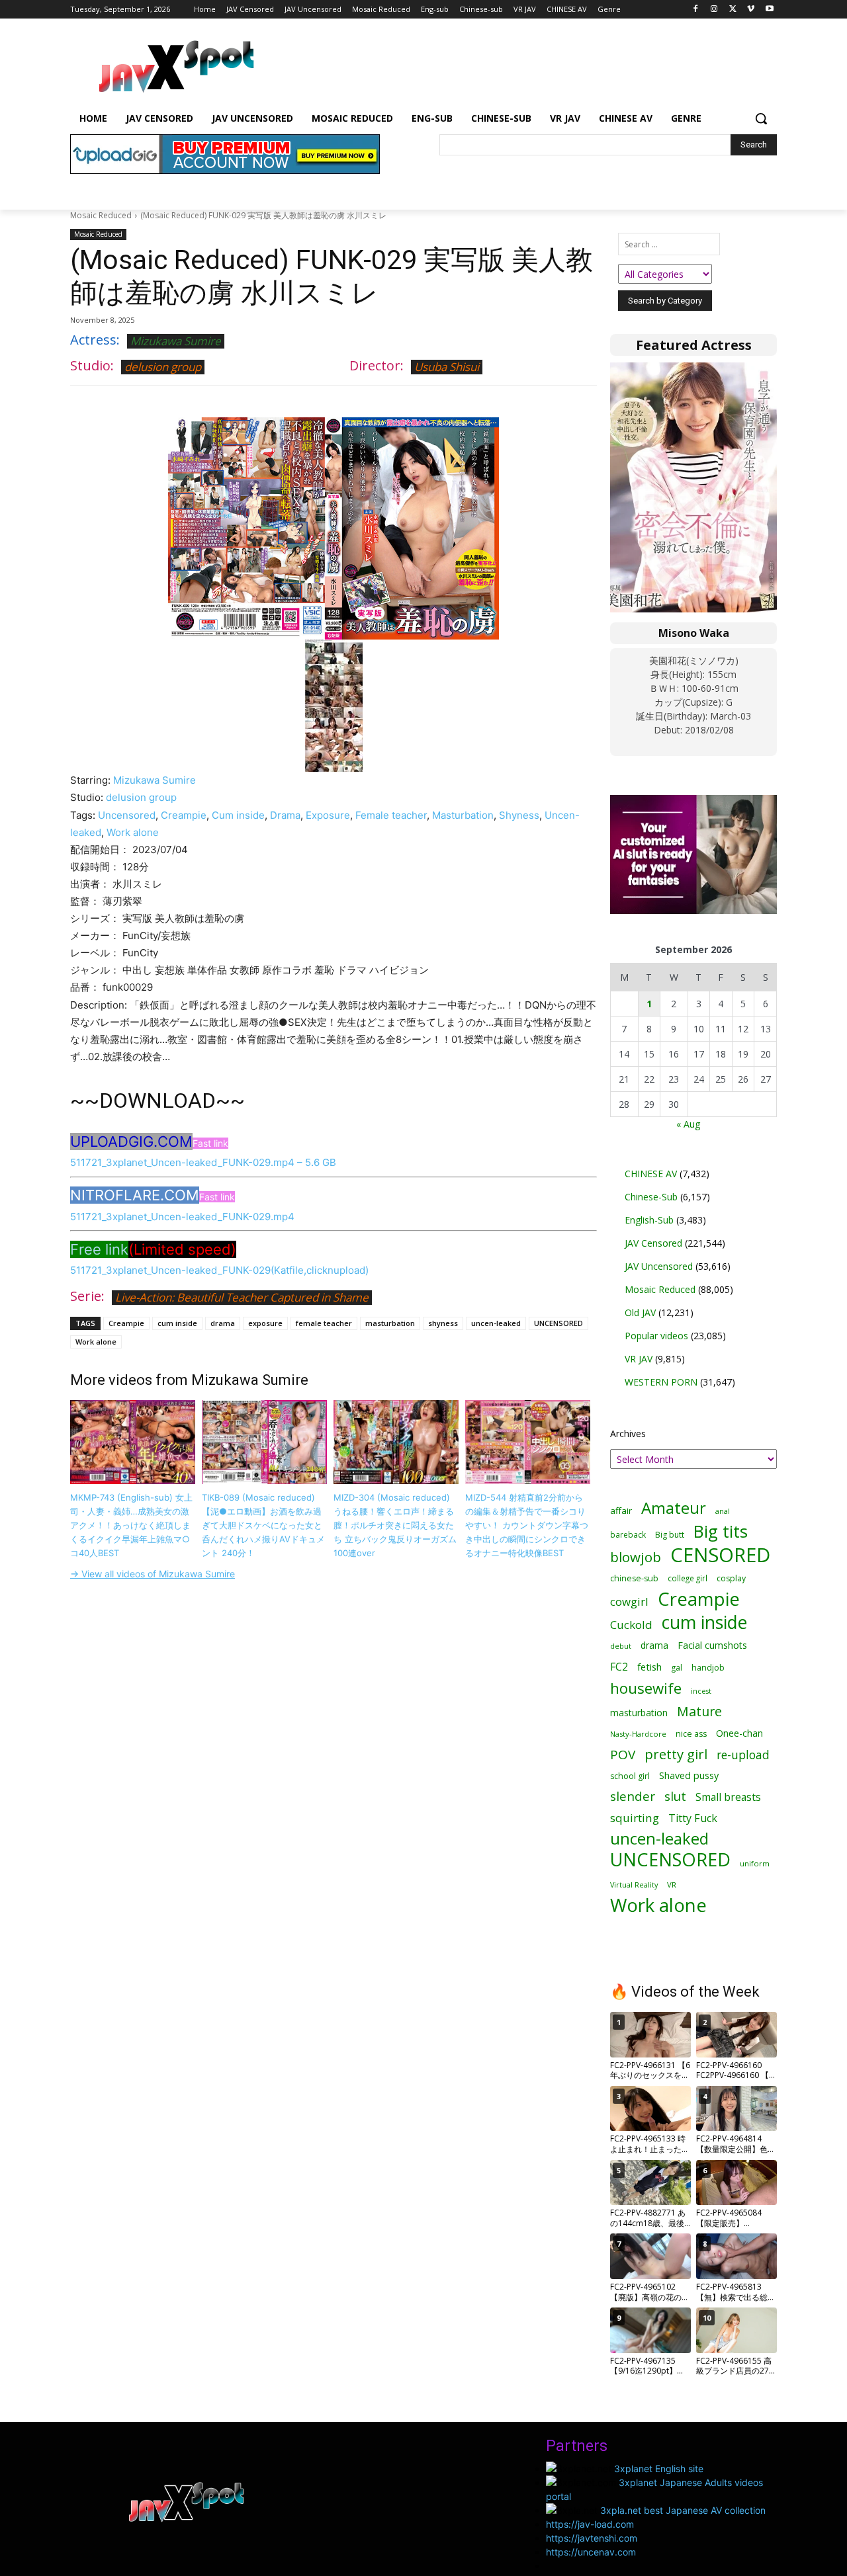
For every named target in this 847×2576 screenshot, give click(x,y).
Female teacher (391, 815)
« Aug (688, 1124)
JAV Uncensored (659, 1266)
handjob (708, 1668)
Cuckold (631, 1625)
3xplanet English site (659, 2469)
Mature (699, 1711)
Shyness (519, 815)
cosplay (731, 1578)
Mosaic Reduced (101, 215)
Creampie (184, 815)
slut (675, 1797)
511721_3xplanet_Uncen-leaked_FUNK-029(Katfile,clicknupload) (219, 1270)
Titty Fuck (693, 1818)
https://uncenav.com (591, 2552)
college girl (688, 1578)
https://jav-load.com (590, 2524)
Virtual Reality (634, 1885)
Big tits (721, 1531)
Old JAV (640, 1312)
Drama (285, 815)
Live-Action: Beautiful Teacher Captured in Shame (242, 1297)
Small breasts (728, 1797)
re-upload (743, 1755)
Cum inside (238, 815)
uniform (755, 1863)
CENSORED (720, 1555)
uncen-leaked (496, 1323)
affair (621, 1511)
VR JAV (639, 1359)
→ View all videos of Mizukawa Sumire (153, 1574)
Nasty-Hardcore (638, 1734)
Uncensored (127, 815)
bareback (628, 1534)
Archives (628, 1433)
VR (672, 1885)
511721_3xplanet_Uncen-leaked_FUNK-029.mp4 (182, 1217)
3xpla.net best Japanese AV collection (683, 2510)
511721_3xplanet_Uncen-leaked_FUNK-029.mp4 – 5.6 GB (203, 1162)
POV (623, 1755)
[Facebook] (696, 10)
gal (677, 1668)
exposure (265, 1323)
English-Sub (649, 1220)
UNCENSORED (558, 1323)
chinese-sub (634, 1578)
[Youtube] (769, 10)
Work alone (133, 832)
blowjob (636, 1557)
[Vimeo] (751, 10)
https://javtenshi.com (592, 2538)
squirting (635, 1818)
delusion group (163, 367)
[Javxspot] (176, 67)
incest (701, 1691)
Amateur (674, 1508)
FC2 (619, 1667)
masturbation (390, 1323)
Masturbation (463, 815)
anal (723, 1511)
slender (633, 1797)
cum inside (177, 1323)
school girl (630, 1776)
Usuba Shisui (447, 367)
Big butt (670, 1535)
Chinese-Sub (651, 1197)
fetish (649, 1667)
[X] (733, 10)
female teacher (324, 1323)
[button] (761, 118)
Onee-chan (739, 1733)
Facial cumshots (712, 1645)
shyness (443, 1323)
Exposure (328, 815)
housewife (646, 1688)
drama (223, 1323)
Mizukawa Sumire (176, 341)
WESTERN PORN (661, 1382)
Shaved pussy (689, 1775)
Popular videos (656, 1336)
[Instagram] (714, 10)
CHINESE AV (651, 1174)
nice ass (691, 1734)
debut (621, 1646)
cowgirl (629, 1601)
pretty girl (676, 1754)
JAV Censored (653, 1243)
